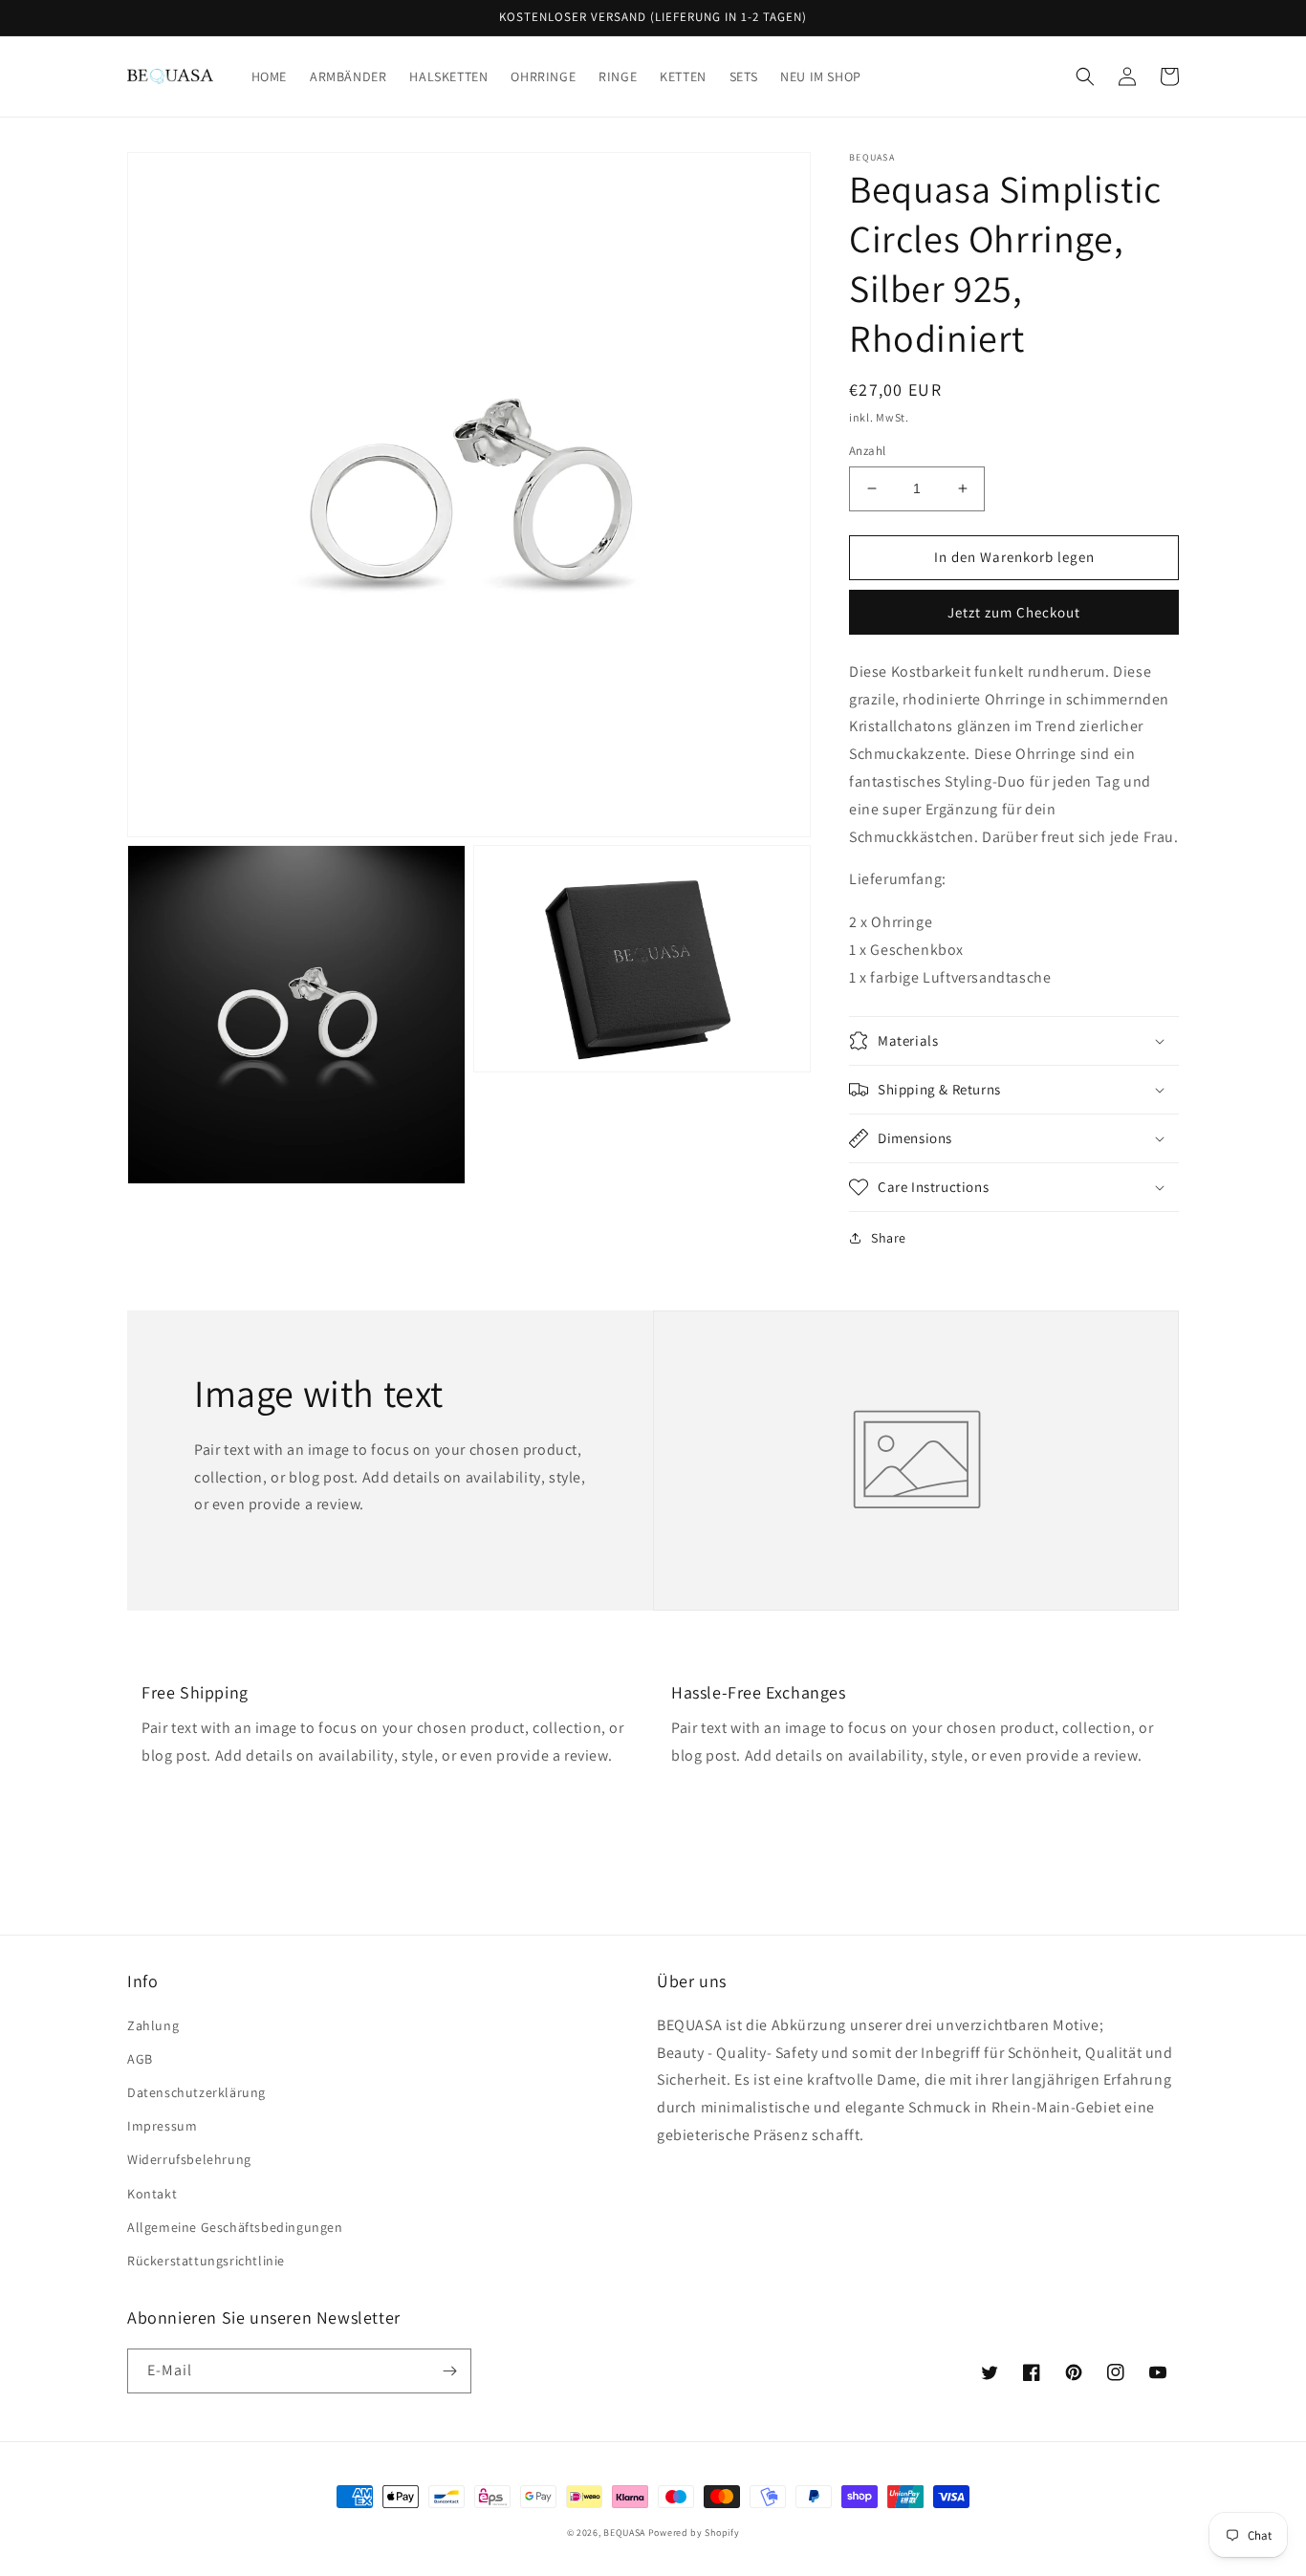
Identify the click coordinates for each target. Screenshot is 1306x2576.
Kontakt (152, 2194)
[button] (1085, 76)
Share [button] (889, 1238)
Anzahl (867, 451)
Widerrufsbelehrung (189, 2159)
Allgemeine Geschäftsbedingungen (235, 2227)
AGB (140, 2059)
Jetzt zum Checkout (1014, 612)
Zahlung (153, 2025)
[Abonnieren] (449, 2371)
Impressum (162, 2126)
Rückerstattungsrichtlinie (206, 2261)
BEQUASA (624, 2533)
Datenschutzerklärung (196, 2092)
